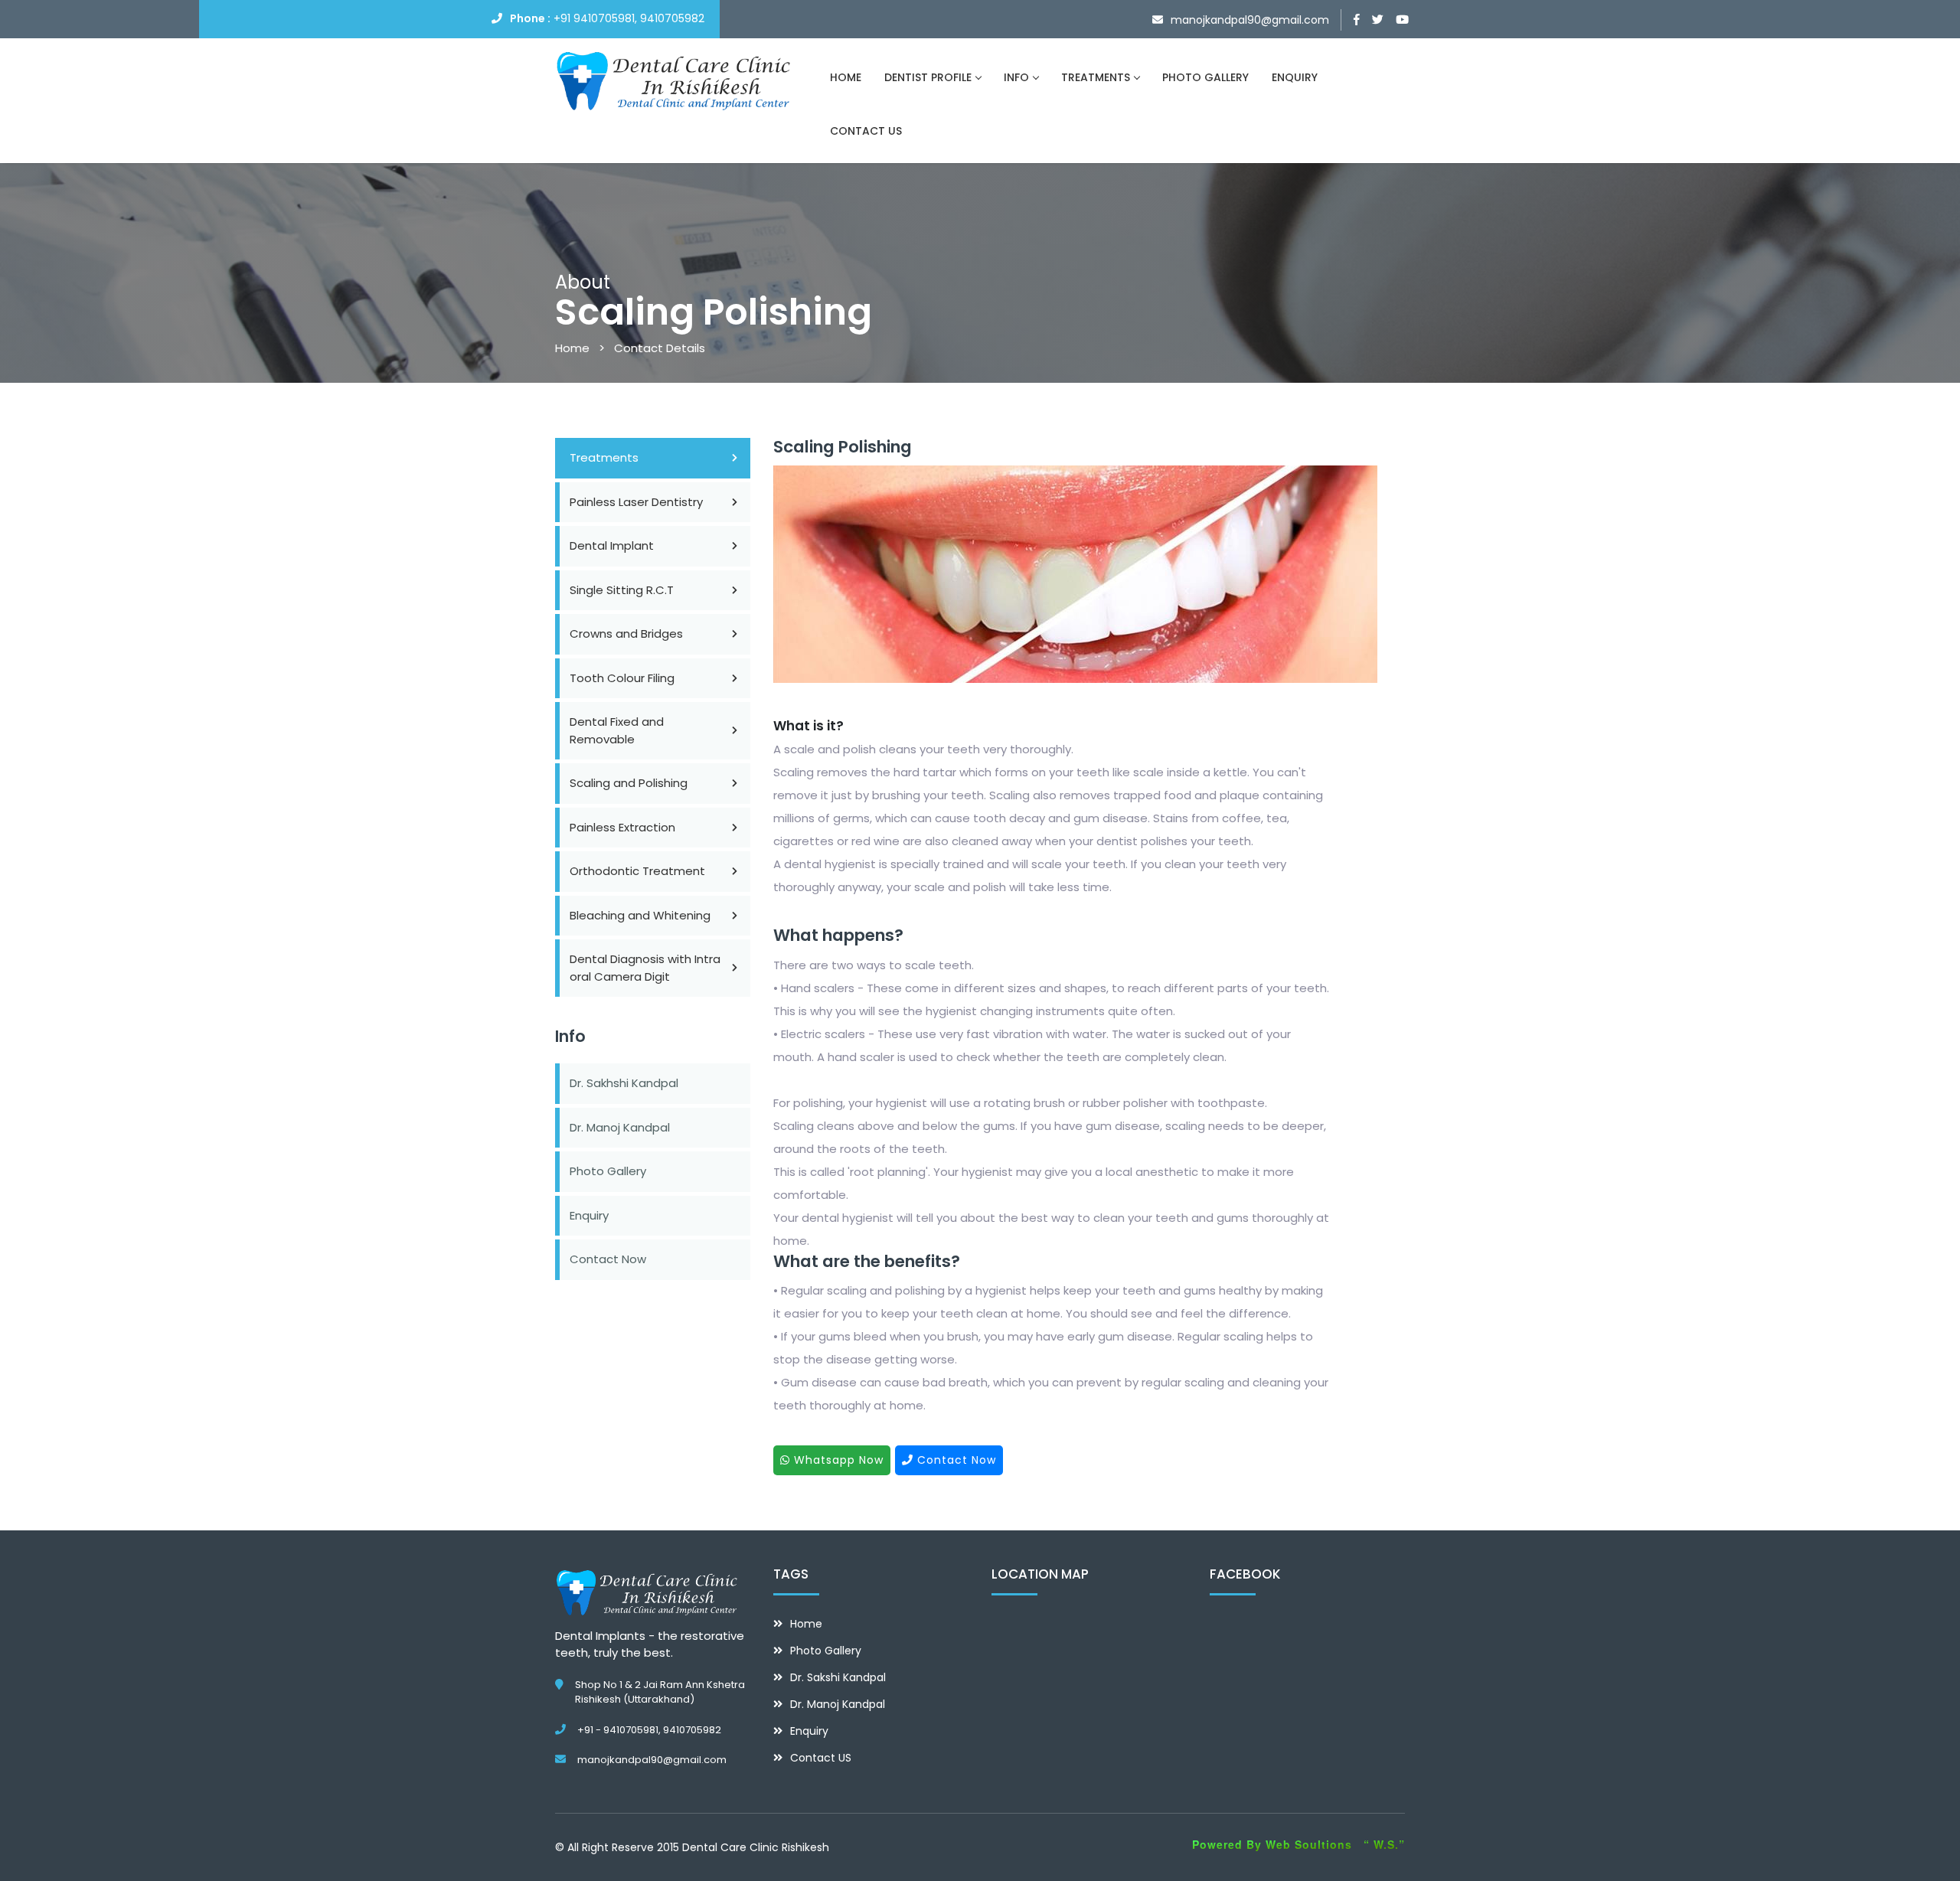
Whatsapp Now (837, 1460)
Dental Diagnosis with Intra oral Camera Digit (645, 968)
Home (572, 348)
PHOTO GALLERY (1205, 77)
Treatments (604, 457)
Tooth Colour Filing (622, 678)
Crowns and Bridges (626, 634)
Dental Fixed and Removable (617, 730)
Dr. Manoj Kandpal (620, 1127)
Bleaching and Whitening (640, 915)
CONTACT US (866, 131)
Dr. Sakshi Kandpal (838, 1677)
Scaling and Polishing (629, 783)
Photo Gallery (608, 1171)
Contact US (821, 1758)
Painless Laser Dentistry (636, 502)
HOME (846, 77)
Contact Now (608, 1259)
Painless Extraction (622, 827)
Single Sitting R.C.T (622, 590)
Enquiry (589, 1215)
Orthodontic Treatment (637, 871)
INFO (1016, 77)
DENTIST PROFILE (928, 77)
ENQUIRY (1295, 77)
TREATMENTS (1096, 77)
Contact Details (660, 348)
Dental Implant (612, 545)
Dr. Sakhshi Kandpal (624, 1083)
